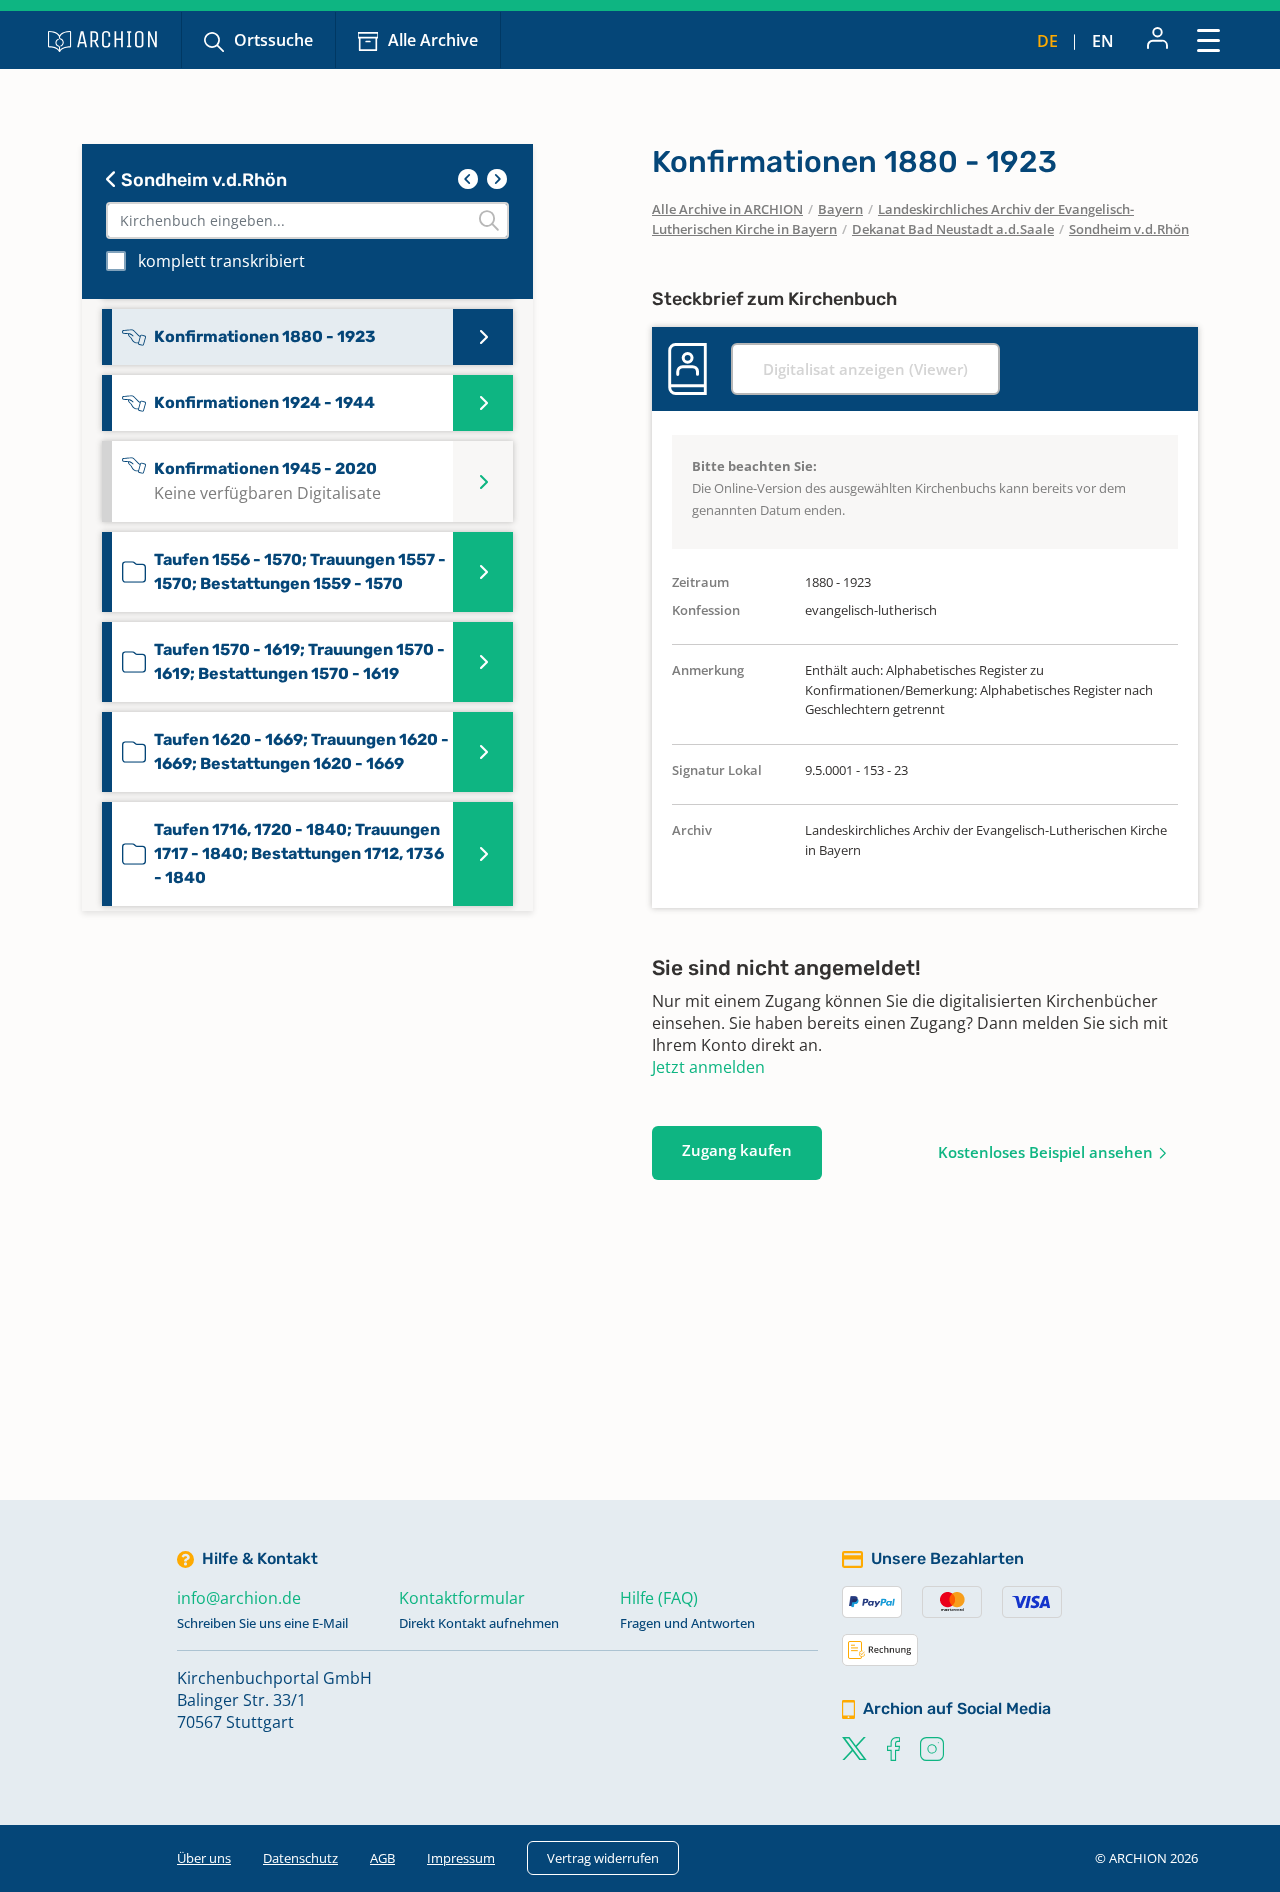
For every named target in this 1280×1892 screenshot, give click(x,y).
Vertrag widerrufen (603, 1858)
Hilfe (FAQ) (659, 1598)
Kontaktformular (462, 1598)
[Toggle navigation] (1208, 39)
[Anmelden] (1157, 40)
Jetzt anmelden (708, 1067)
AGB (382, 1858)
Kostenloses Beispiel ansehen (1045, 1152)
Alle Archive (433, 40)
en (1103, 41)
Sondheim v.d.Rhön (202, 180)
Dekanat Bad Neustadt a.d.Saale (953, 229)
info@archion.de (239, 1598)
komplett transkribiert (221, 261)
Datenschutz (300, 1858)
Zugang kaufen (737, 1150)
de (1047, 41)
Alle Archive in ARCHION (727, 209)
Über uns (204, 1858)
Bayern (840, 209)
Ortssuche (273, 40)
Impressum (461, 1858)
